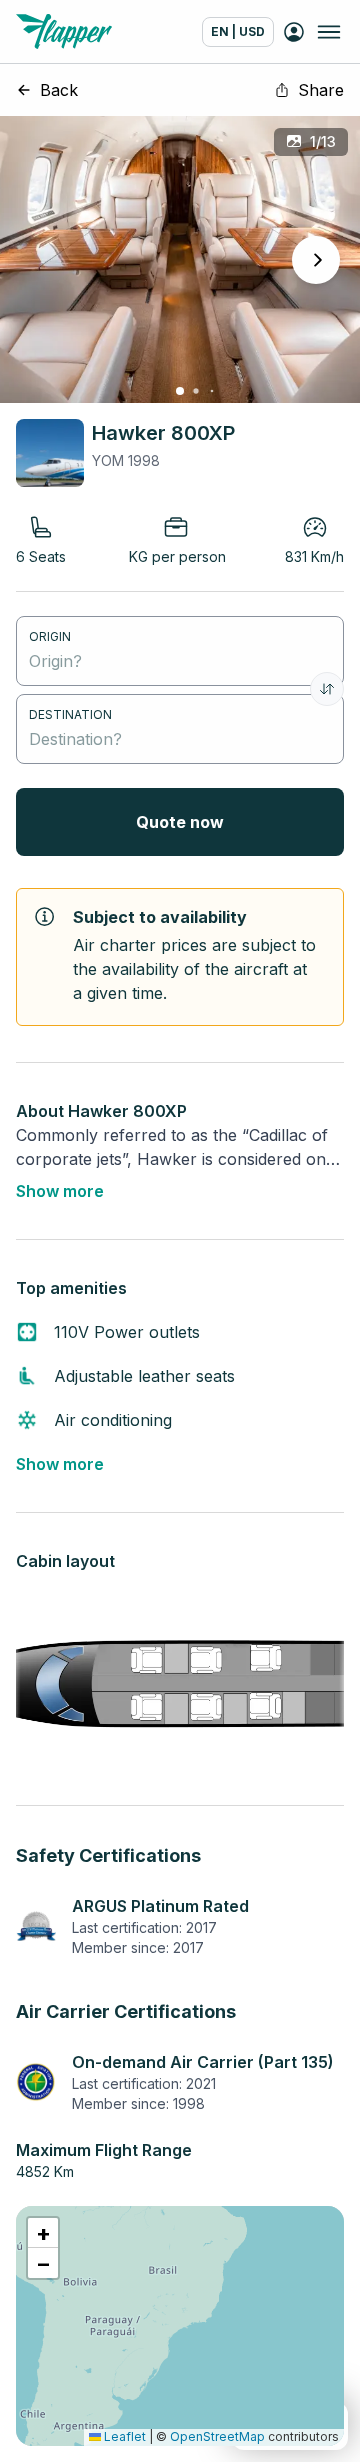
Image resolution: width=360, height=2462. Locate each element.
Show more (60, 1191)
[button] (43, 2233)
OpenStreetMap (217, 2436)
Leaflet (123, 2436)
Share (321, 90)
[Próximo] (316, 260)
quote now (180, 822)
